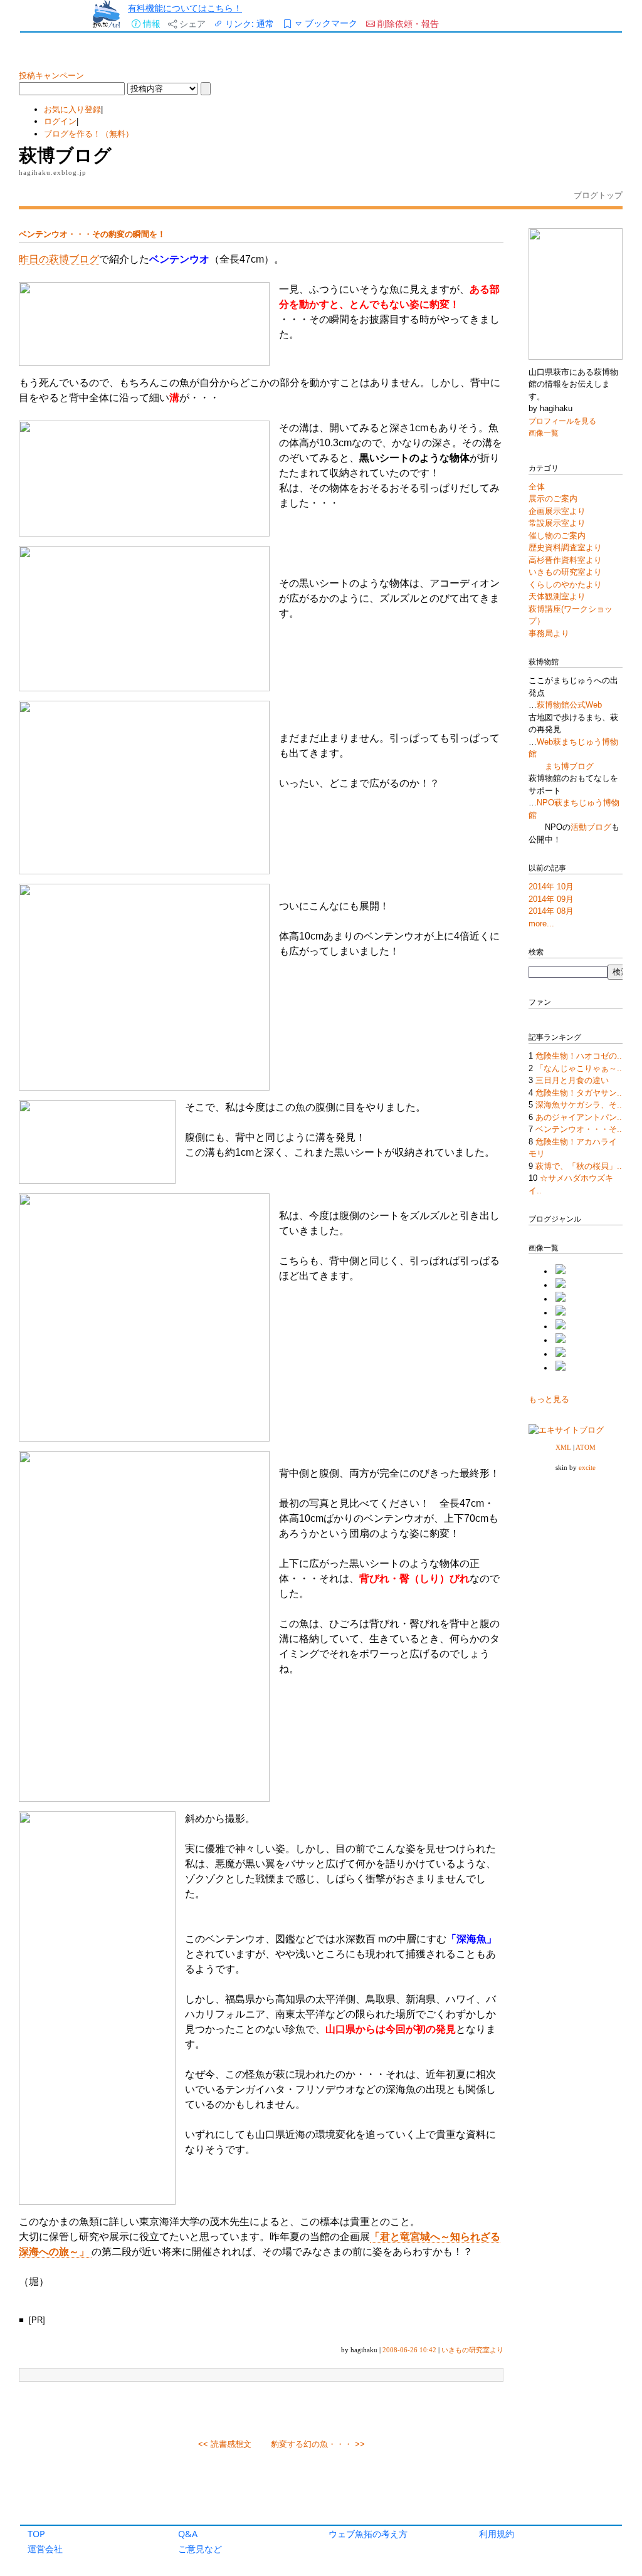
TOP (36, 2534)
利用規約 (497, 2534)
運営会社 (45, 2549)
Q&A (188, 2534)
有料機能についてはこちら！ (185, 8)
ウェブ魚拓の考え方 (368, 2534)
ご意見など (200, 2549)
